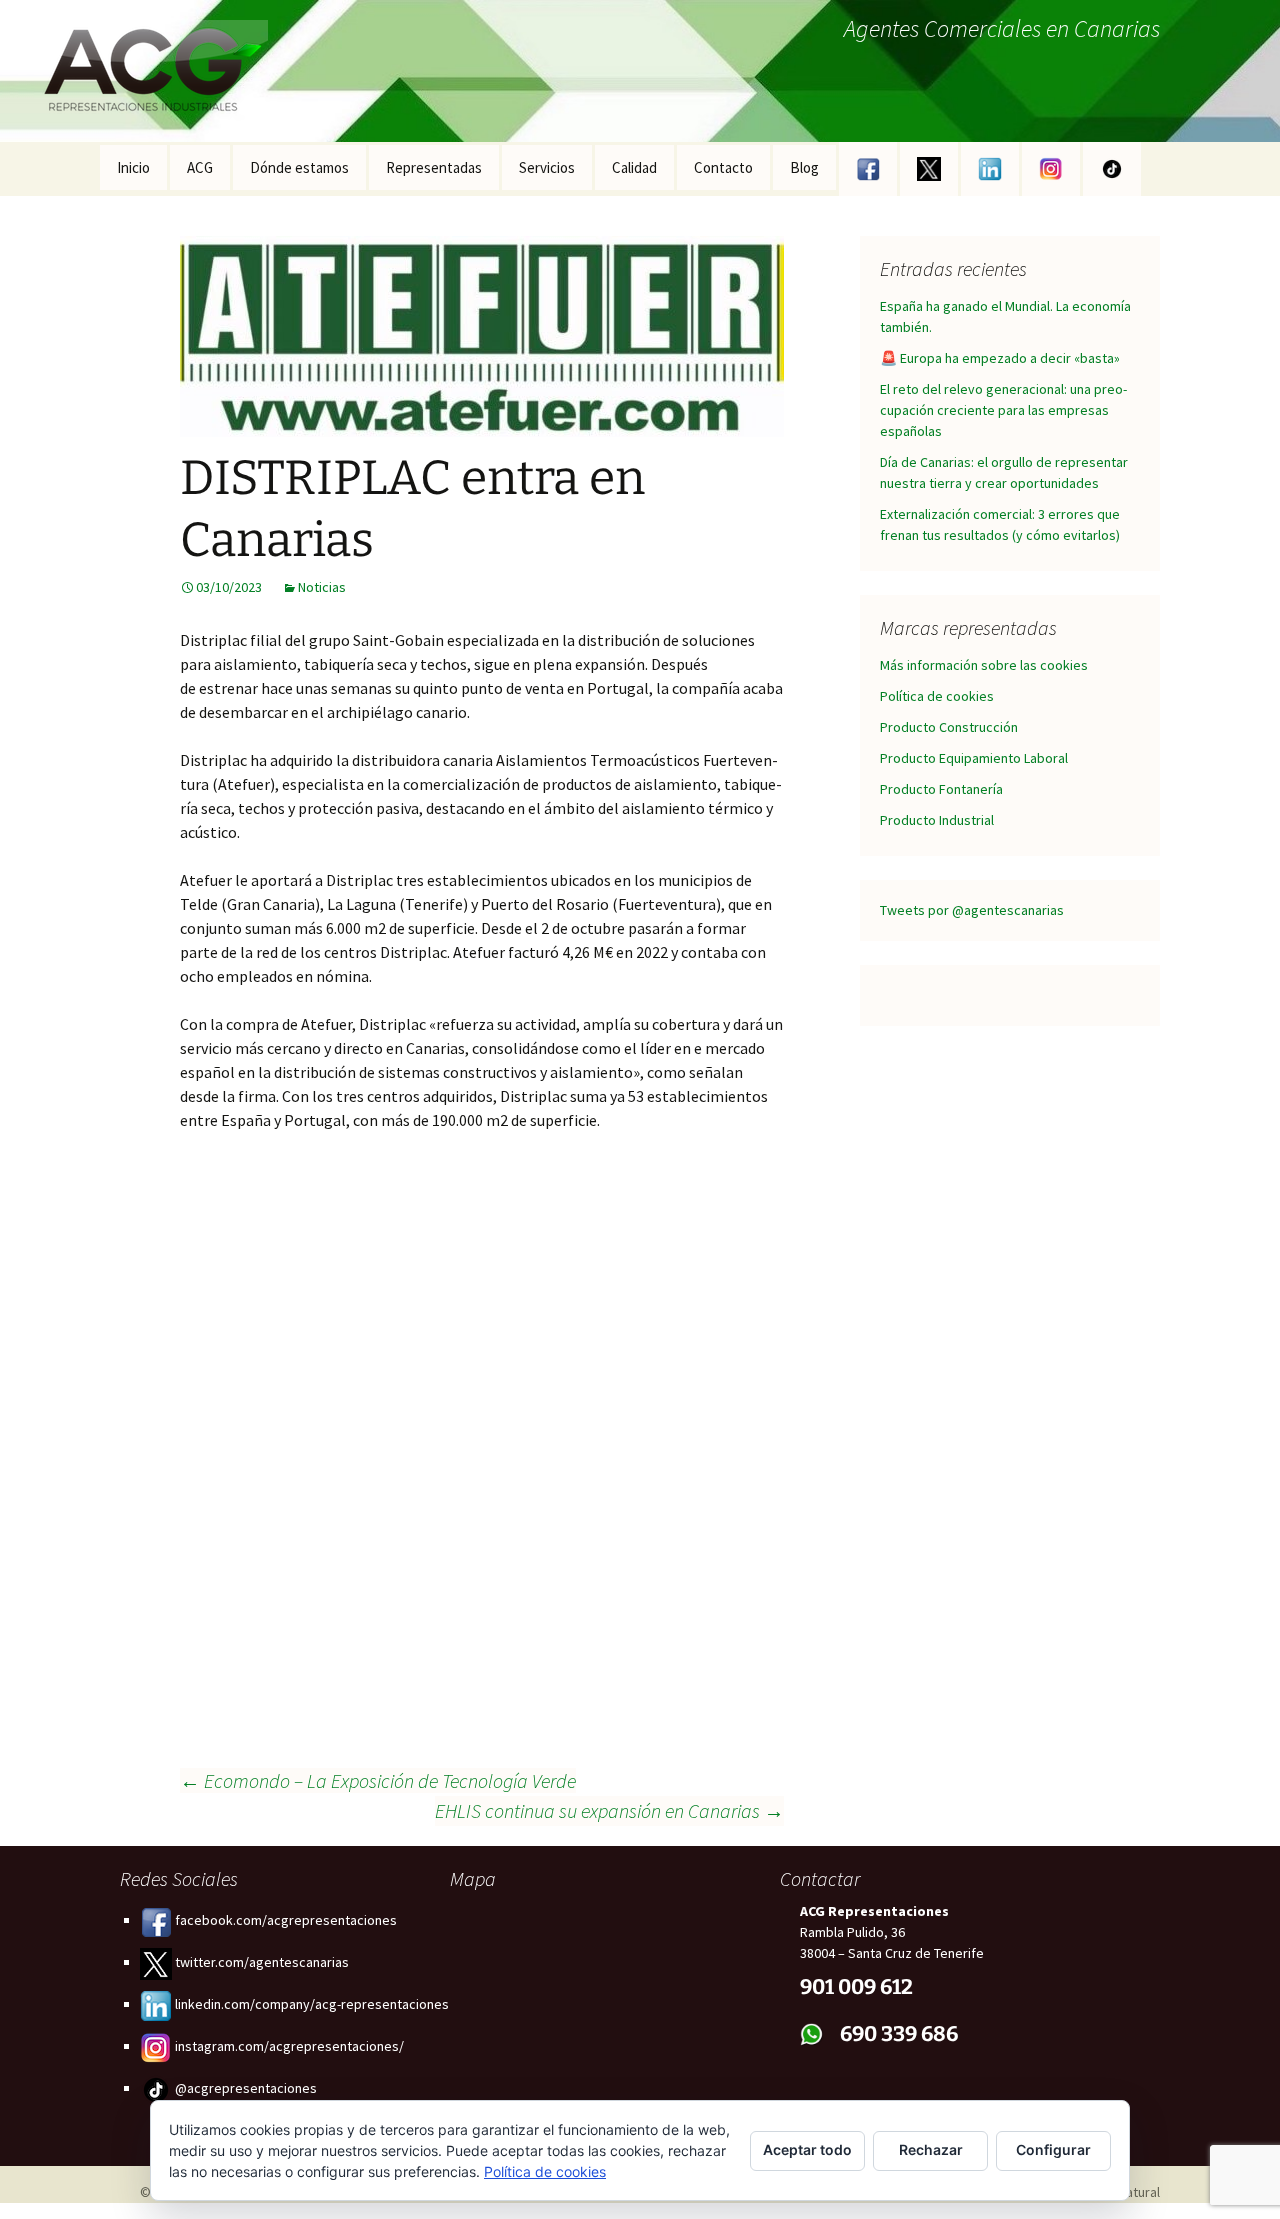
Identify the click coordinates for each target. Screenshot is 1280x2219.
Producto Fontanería (941, 789)
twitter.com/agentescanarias (260, 1962)
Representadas (434, 167)
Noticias (322, 587)
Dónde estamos (299, 167)
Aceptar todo (807, 2149)
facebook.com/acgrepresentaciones (284, 1920)
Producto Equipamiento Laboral (974, 758)
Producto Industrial (937, 820)
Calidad (634, 167)
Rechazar (931, 2149)
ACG (200, 167)
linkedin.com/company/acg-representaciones (310, 2004)
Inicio (133, 167)
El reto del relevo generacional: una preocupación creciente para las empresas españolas (1003, 410)
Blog (804, 167)
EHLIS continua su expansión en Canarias (609, 1810)
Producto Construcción (949, 727)
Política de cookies (937, 696)
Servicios (547, 167)
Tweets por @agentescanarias (972, 910)
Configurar (1053, 2149)
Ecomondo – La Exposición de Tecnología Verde (378, 1780)
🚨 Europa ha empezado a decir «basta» (1000, 358)
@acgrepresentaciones (244, 2088)
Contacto (723, 167)
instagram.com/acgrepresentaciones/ (288, 2046)
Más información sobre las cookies (984, 665)
